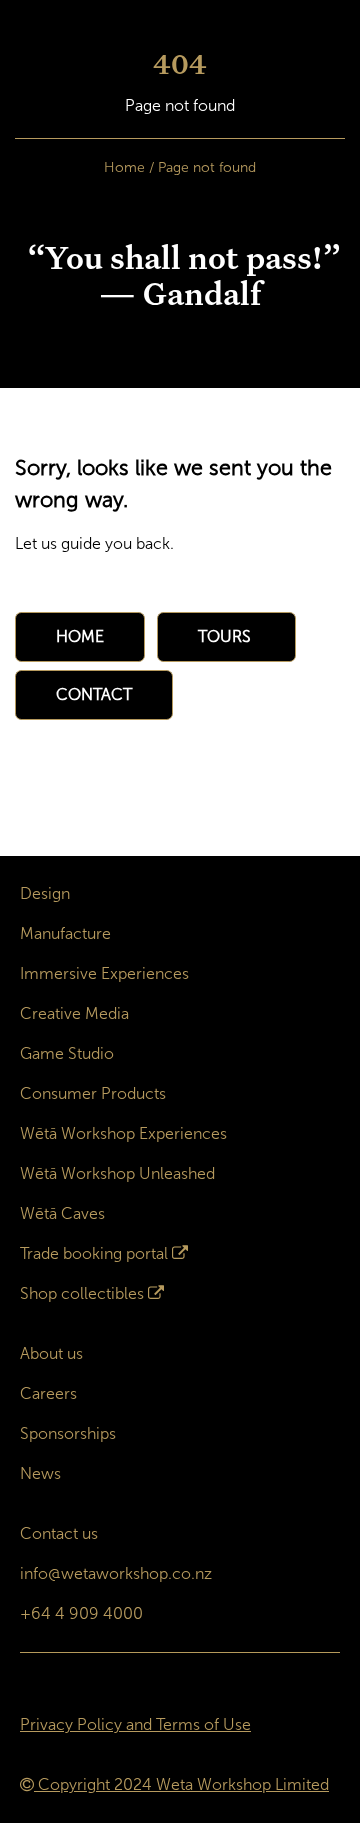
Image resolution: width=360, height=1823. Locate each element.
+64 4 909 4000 (81, 1613)
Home (124, 167)
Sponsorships (68, 1433)
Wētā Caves (62, 1213)
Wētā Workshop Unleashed (117, 1173)
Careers (48, 1393)
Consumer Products (93, 1093)
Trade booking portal (94, 1253)
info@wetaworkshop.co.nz (116, 1573)
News (40, 1473)
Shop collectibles (82, 1293)
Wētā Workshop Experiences (123, 1133)
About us (51, 1353)
